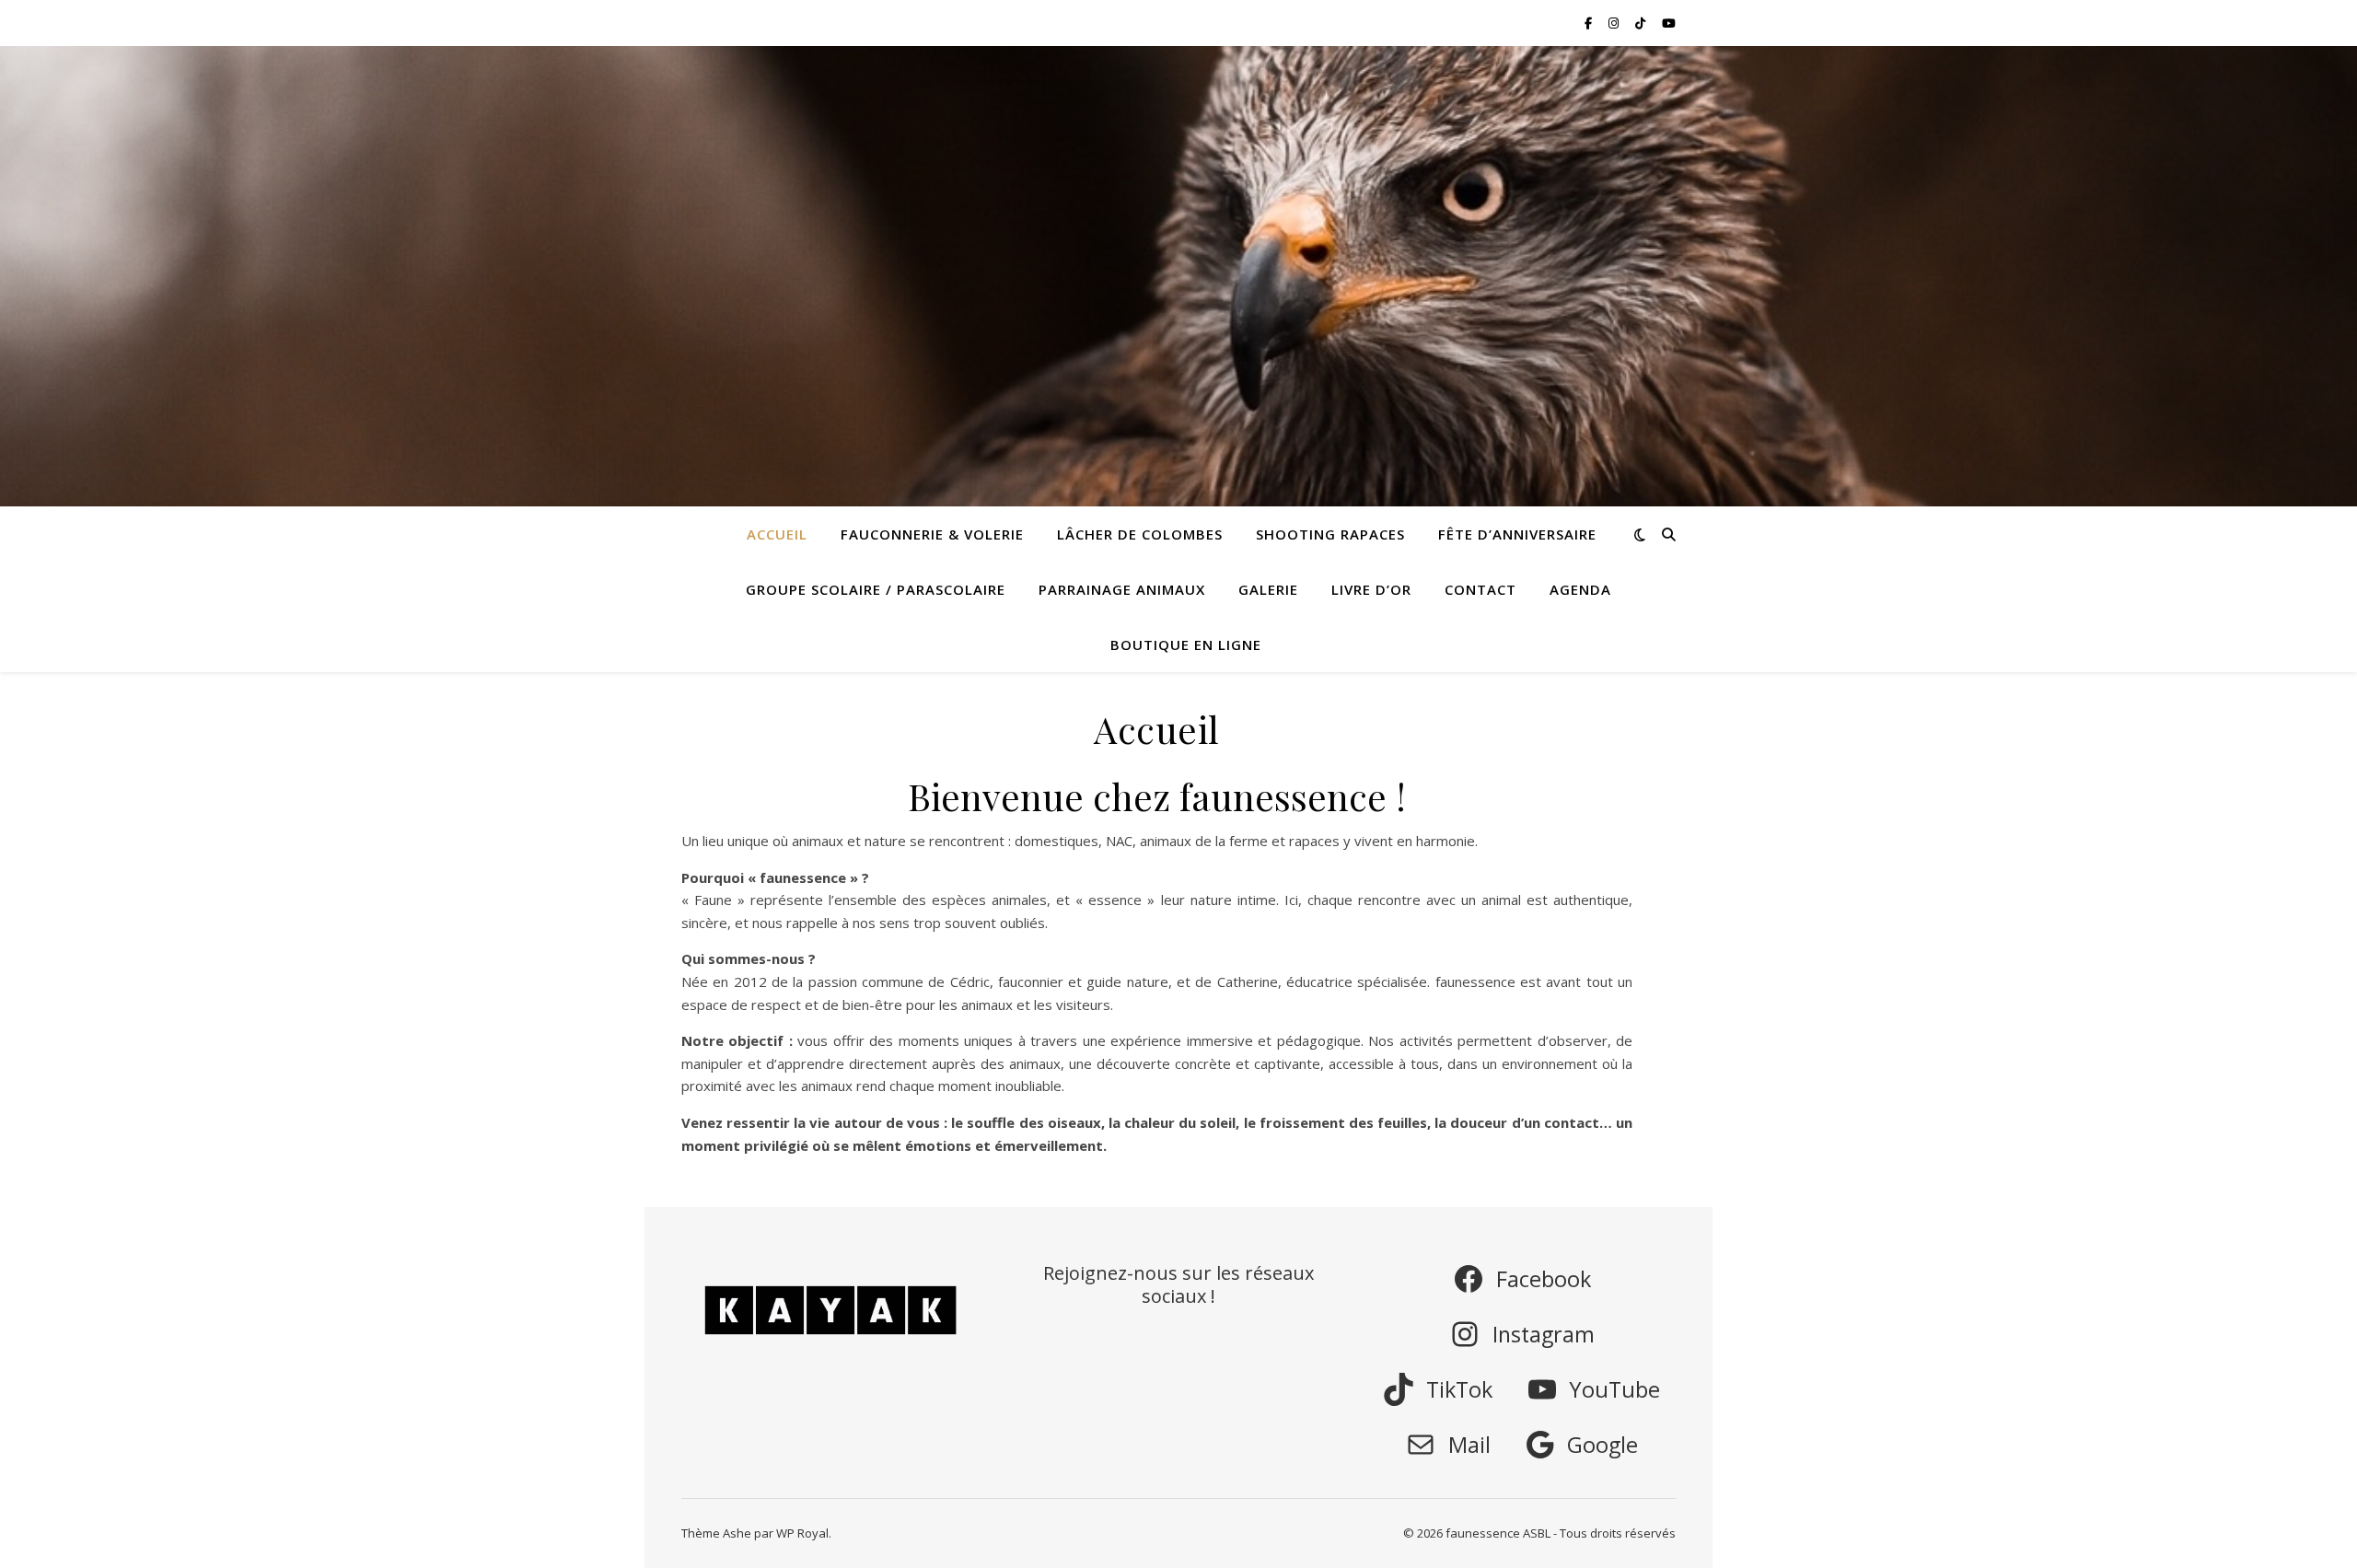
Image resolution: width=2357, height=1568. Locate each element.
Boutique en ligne (1186, 645)
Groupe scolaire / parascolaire (876, 589)
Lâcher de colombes (1140, 534)
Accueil (777, 534)
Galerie (1268, 589)
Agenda (1580, 589)
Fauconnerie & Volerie (932, 534)
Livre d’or (1371, 589)
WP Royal (802, 1533)
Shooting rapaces (1330, 534)
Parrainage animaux (1122, 589)
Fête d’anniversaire (1517, 534)
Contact (1480, 589)
